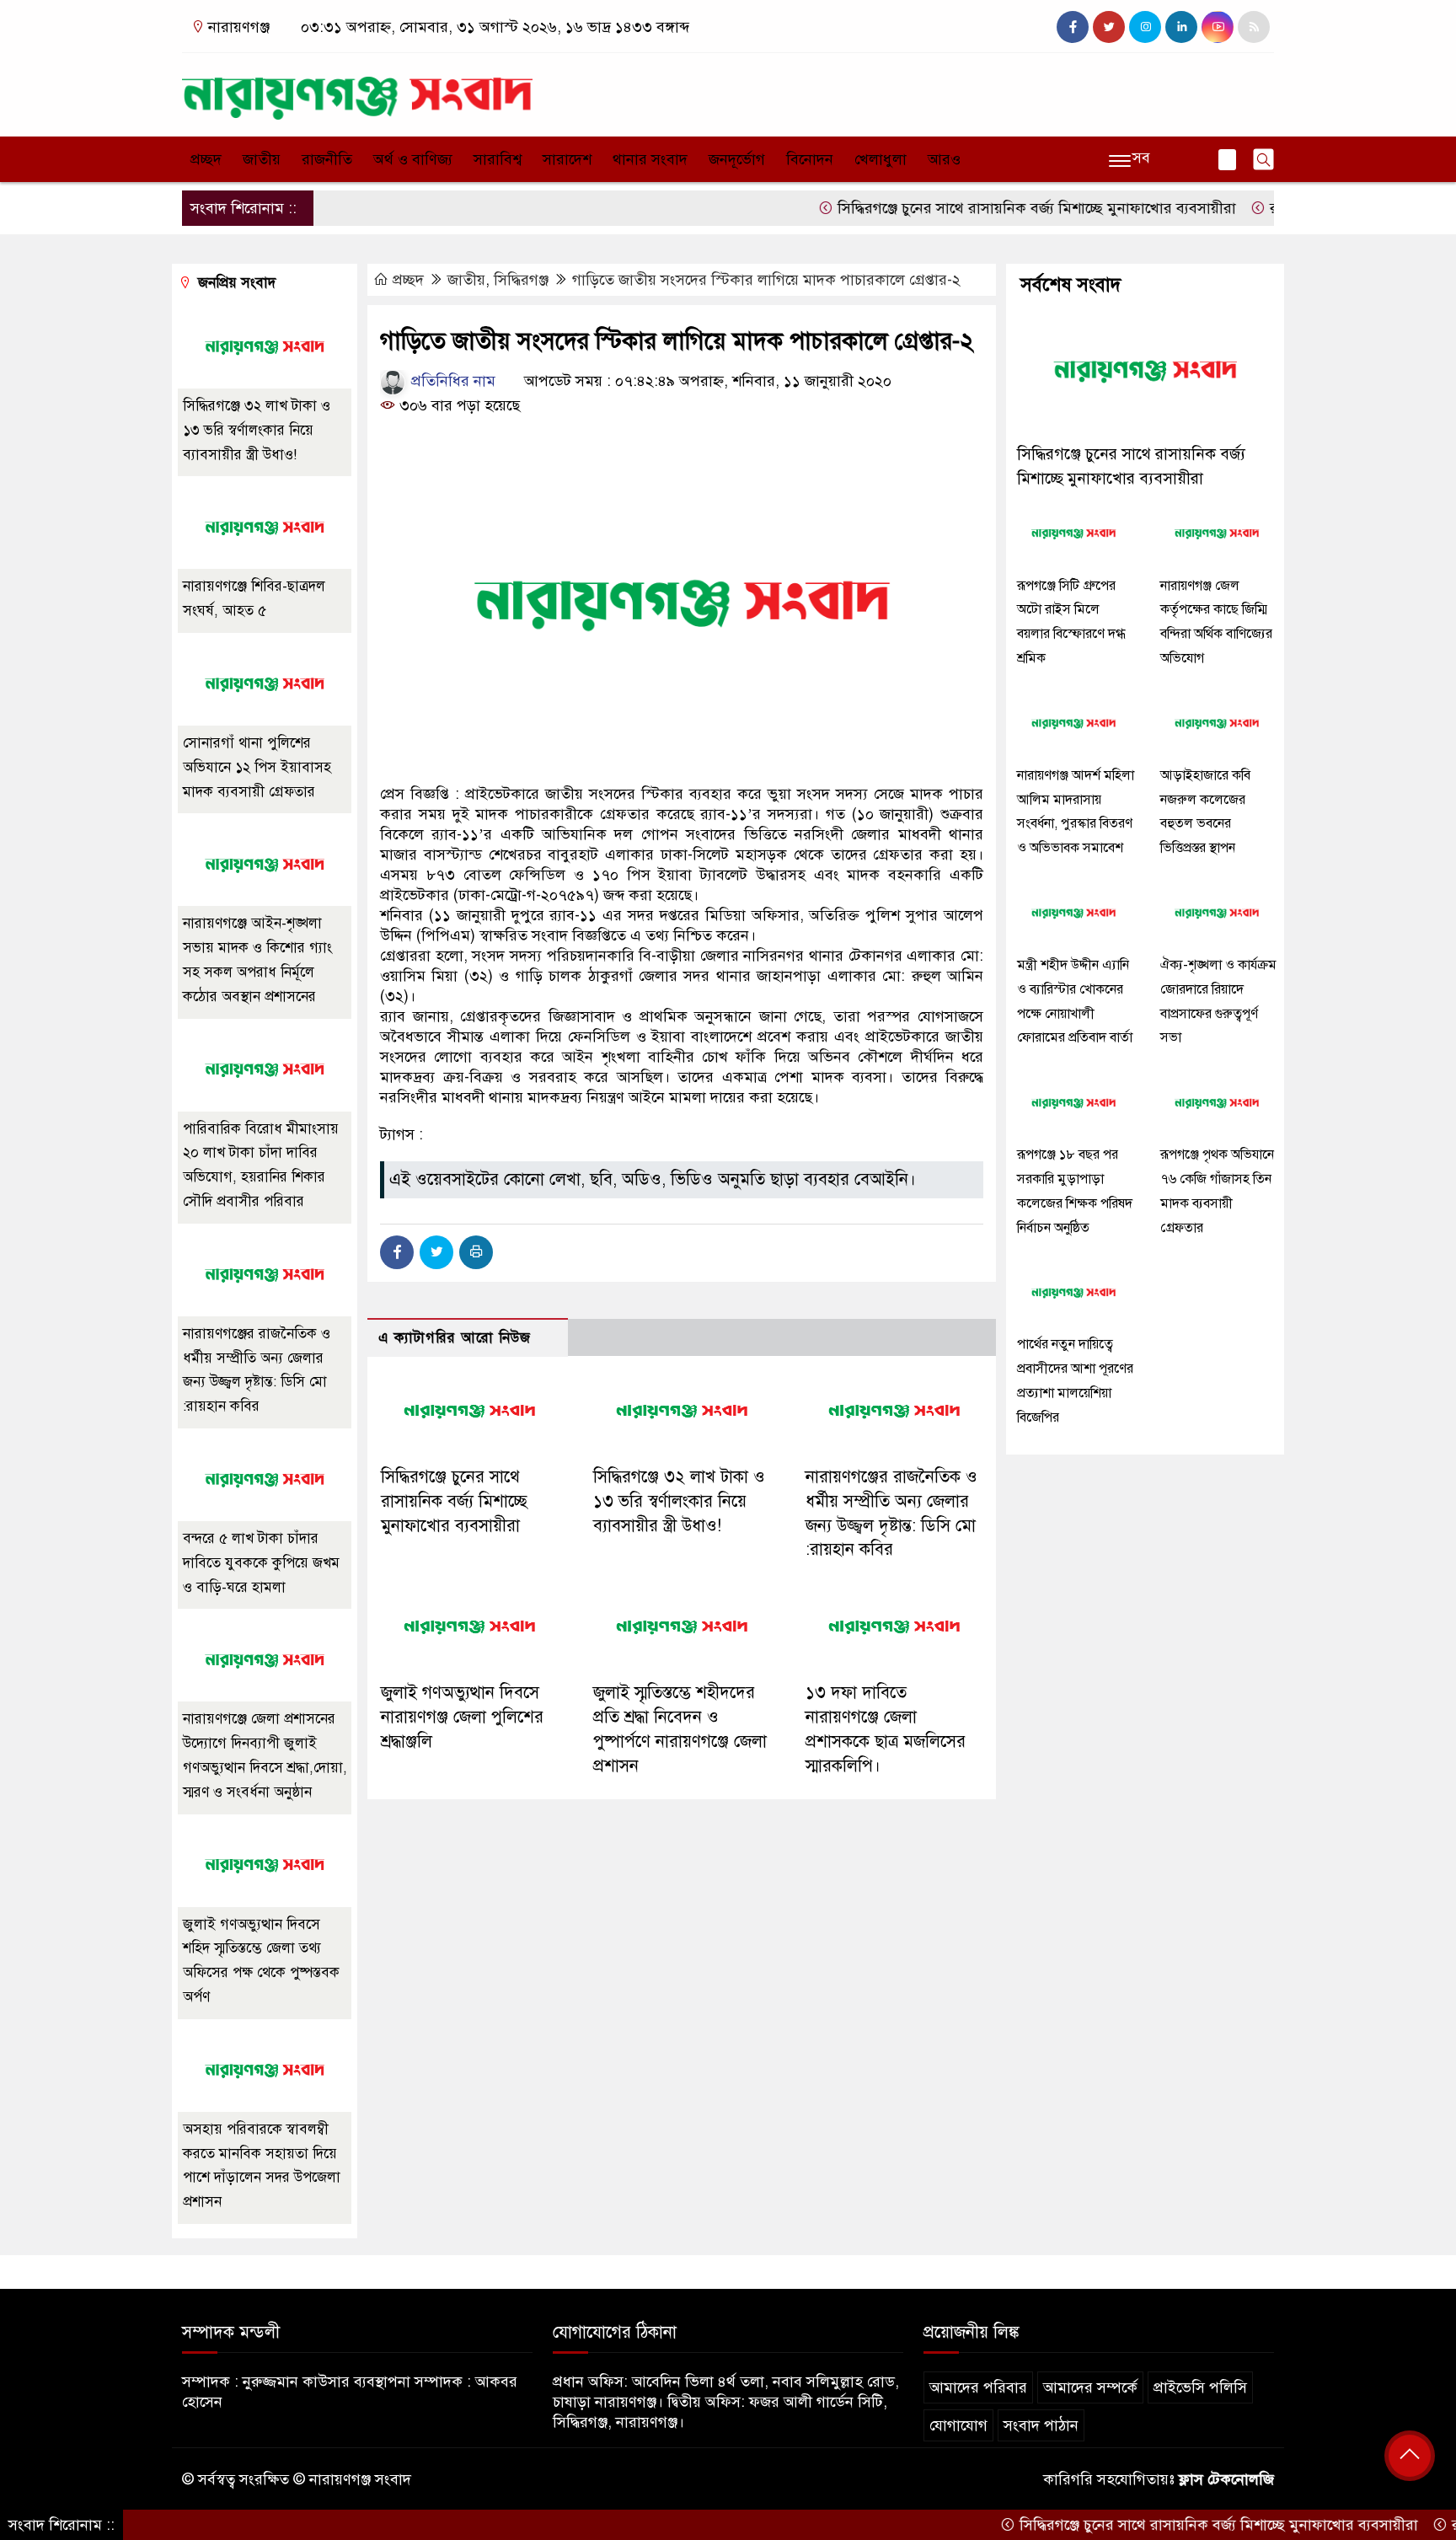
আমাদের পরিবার (978, 2387)
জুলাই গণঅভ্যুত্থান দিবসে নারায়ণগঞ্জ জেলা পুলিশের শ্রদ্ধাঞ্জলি (462, 1717)
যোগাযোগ (958, 2425)
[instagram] (1145, 27)
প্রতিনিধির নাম (451, 381)
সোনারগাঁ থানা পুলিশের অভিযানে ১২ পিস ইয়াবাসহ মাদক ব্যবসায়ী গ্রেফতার (257, 767)
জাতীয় (262, 159)
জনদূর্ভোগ (737, 159)
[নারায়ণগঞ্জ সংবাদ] (357, 91)
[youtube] (1218, 27)
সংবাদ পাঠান (1041, 2425)
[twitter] (1109, 27)
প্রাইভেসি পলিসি (1200, 2387)
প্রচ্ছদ (206, 159)
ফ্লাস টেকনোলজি (1226, 2479)
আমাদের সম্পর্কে (1090, 2387)
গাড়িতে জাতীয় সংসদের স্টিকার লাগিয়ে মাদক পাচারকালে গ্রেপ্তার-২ (766, 280)
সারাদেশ (567, 159)
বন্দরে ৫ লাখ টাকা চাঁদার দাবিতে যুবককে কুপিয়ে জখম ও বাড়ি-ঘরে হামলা (261, 1563)
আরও (944, 159)
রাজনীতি (327, 159)
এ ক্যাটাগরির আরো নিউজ (455, 1338)
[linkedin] (1181, 27)
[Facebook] (397, 1252)
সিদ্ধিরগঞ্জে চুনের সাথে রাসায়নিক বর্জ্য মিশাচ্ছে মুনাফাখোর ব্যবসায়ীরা (977, 208)
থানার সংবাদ (650, 159)
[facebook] (1073, 27)
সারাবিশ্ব (498, 159)
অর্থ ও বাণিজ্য (413, 159)
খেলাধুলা (881, 159)
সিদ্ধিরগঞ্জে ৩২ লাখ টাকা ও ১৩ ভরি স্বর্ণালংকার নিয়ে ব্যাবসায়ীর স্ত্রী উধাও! (679, 1501)
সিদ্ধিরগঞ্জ (521, 280)
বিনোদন (810, 159)
